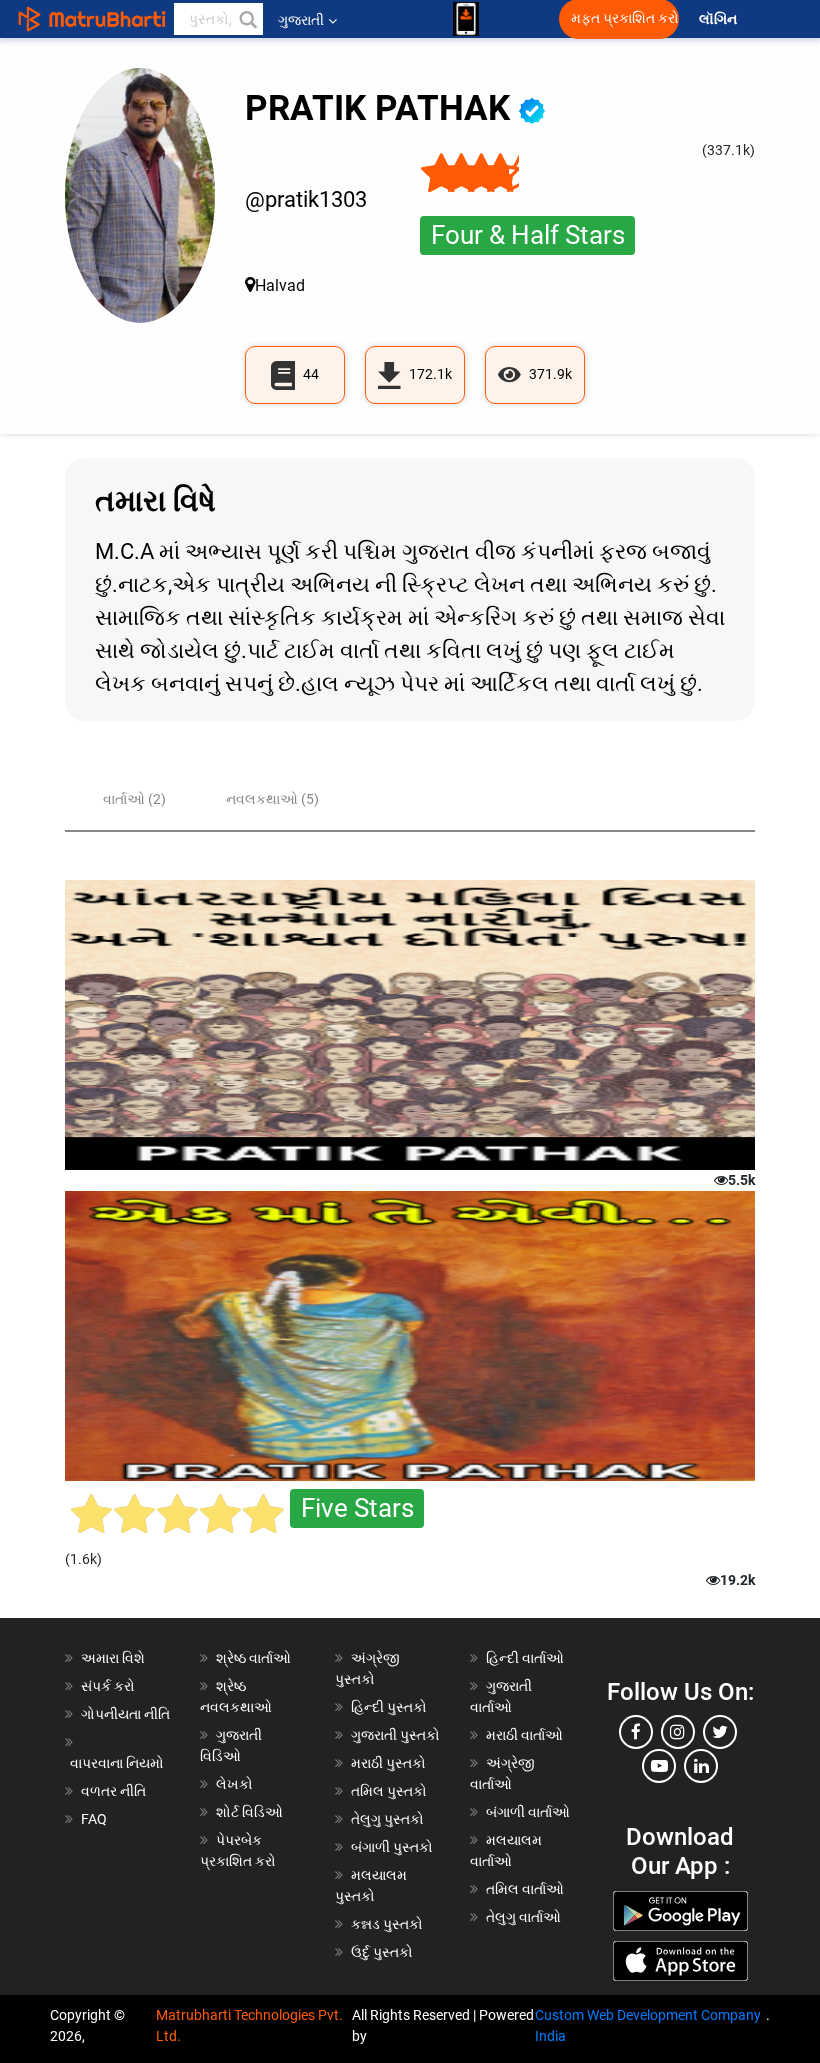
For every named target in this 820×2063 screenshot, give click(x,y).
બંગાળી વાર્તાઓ (528, 1812)
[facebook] (636, 1732)
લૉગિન (719, 19)
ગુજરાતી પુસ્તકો (395, 1735)
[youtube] (659, 1766)
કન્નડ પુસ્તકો (387, 1924)
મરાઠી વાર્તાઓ (524, 1735)
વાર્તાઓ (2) (134, 799)
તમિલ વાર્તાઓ (525, 1889)
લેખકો (234, 1784)
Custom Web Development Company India (648, 2025)
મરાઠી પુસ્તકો (388, 1763)
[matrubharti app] (466, 19)
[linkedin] (701, 1766)
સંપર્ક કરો (108, 1686)
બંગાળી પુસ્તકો (392, 1847)
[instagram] (678, 1732)
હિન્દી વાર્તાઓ (525, 1658)
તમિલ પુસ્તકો (389, 1791)
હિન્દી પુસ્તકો (389, 1707)
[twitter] (720, 1732)
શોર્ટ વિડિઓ (249, 1812)
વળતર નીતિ (113, 1791)
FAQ (94, 1819)
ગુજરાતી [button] (301, 20)
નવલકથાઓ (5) (272, 799)
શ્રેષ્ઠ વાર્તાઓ (253, 1658)
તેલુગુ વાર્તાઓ (523, 1917)
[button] (247, 19)
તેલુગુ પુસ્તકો (387, 1819)
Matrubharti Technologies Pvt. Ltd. (249, 2025)
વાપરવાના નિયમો (118, 1763)
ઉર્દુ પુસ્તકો (382, 1952)
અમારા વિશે (113, 1658)
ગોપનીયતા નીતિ (125, 1714)
